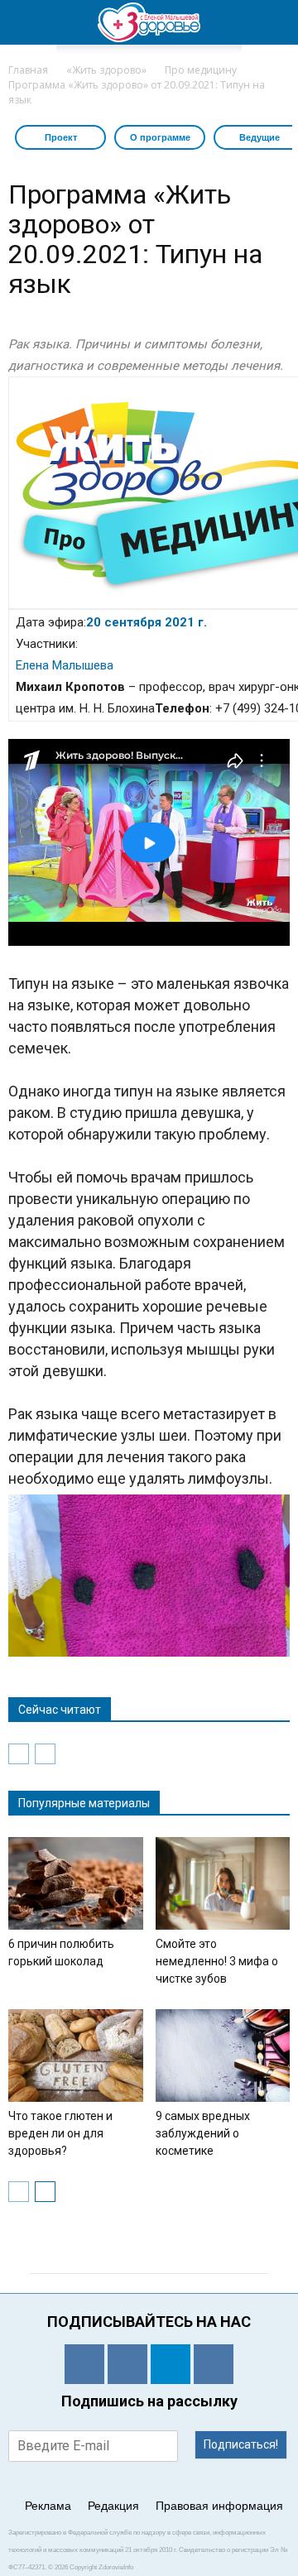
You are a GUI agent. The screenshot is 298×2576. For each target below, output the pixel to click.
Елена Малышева (65, 665)
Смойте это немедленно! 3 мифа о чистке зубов (217, 1961)
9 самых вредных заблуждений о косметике (203, 2133)
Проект (61, 137)
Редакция (113, 2506)
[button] (275, 22)
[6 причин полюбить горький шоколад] (76, 1883)
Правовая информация (219, 2506)
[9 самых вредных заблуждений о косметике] (223, 2056)
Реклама (48, 2506)
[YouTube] (214, 2364)
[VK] (127, 2364)
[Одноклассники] (84, 2364)
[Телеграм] (171, 2364)
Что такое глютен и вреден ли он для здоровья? (60, 2133)
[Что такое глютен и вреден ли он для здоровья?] (76, 2056)
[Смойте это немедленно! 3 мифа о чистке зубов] (223, 1883)
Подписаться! (241, 2444)
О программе (160, 137)
